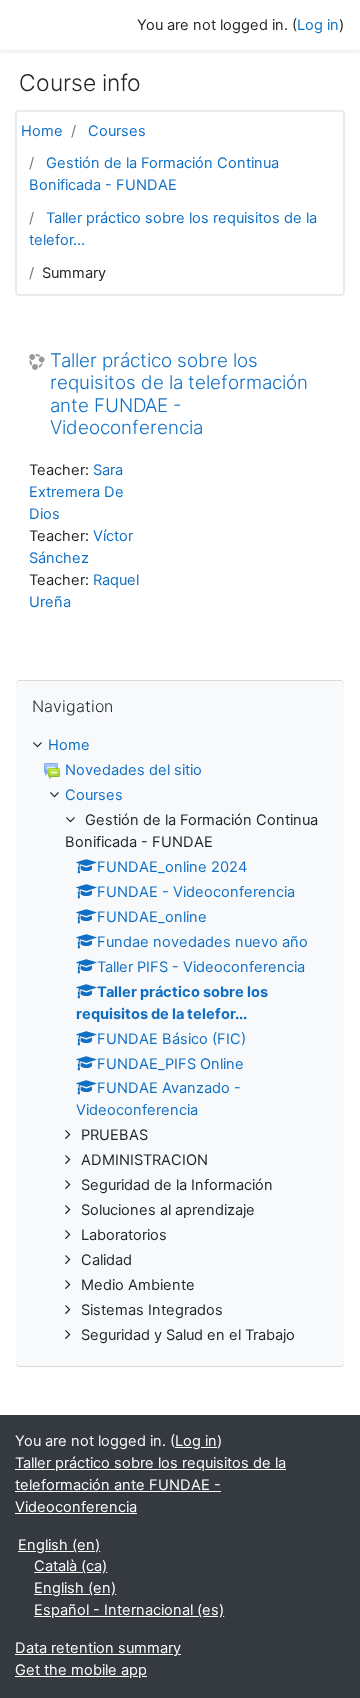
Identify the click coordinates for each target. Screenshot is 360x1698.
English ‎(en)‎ (59, 1545)
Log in (318, 25)
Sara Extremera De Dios (76, 492)
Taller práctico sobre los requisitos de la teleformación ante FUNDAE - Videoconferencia (179, 395)
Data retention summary (98, 1648)
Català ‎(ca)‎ (70, 1566)
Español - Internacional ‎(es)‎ (129, 1610)
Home (42, 131)
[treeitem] (180, 746)
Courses (117, 131)
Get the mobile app (81, 1670)
